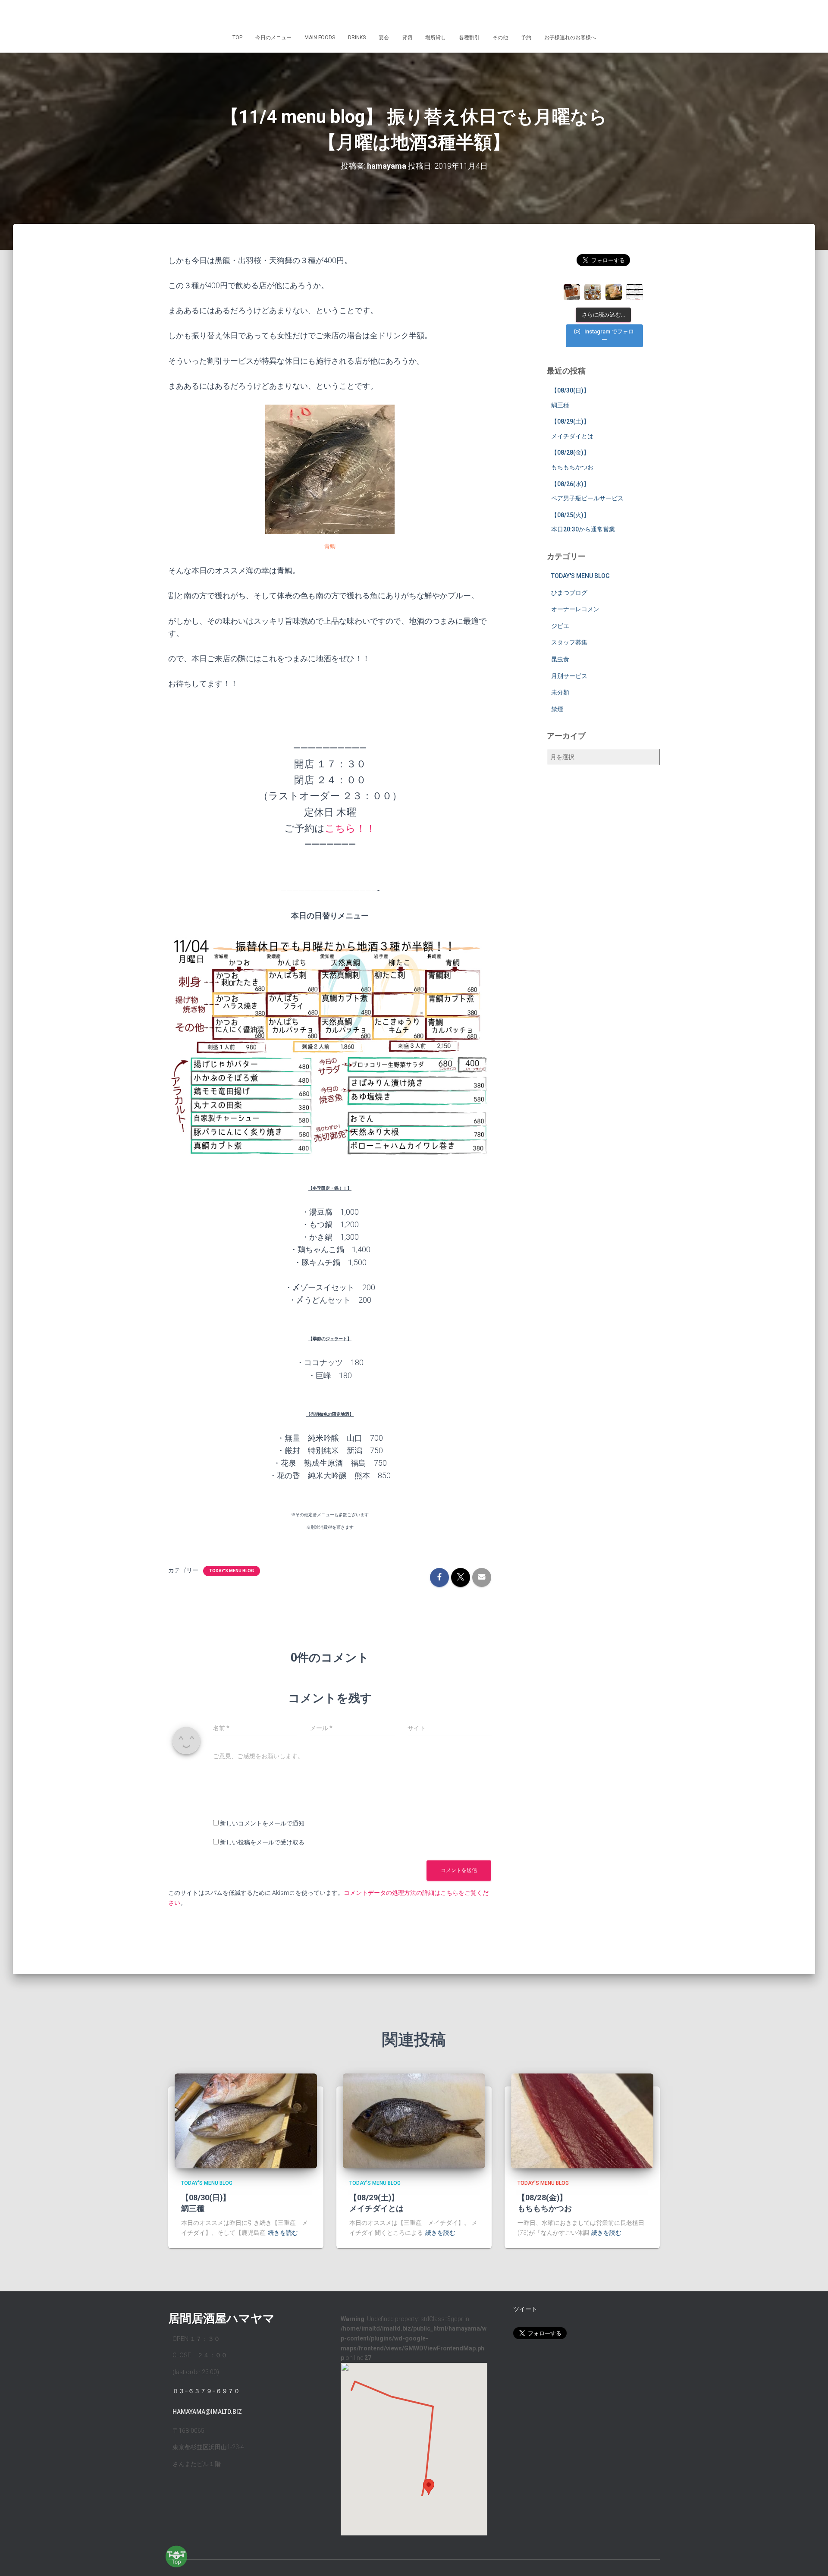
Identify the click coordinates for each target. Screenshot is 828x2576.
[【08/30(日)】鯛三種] (246, 2120)
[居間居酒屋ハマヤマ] (414, 15)
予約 (526, 38)
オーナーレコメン (575, 609)
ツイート (525, 2309)
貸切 (407, 38)
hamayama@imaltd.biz (207, 2412)
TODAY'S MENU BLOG (232, 1571)
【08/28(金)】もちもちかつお (545, 2203)
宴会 (384, 38)
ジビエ (560, 626)
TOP (237, 38)
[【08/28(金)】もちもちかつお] (582, 2120)
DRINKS (357, 38)
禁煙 (557, 709)
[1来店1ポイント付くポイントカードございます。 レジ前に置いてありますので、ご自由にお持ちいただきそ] (572, 292)
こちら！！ (350, 828)
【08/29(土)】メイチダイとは (376, 2203)
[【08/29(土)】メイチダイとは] (414, 2120)
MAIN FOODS (320, 38)
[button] (429, 2487)
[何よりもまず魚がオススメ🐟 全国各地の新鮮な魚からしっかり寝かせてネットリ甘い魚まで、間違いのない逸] (614, 292)
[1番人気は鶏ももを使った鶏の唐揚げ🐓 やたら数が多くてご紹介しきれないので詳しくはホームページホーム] (593, 292)
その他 (500, 38)
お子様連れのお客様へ (570, 38)
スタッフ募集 (569, 642)
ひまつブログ (569, 593)
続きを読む (283, 2233)
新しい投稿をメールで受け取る (262, 1842)
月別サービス (569, 676)
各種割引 (469, 38)
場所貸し (436, 38)
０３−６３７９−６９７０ (206, 2391)
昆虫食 (560, 659)
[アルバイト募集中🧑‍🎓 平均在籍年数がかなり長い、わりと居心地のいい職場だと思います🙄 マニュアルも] (634, 292)
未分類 (560, 692)
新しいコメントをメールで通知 (262, 1823)
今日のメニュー (273, 38)
